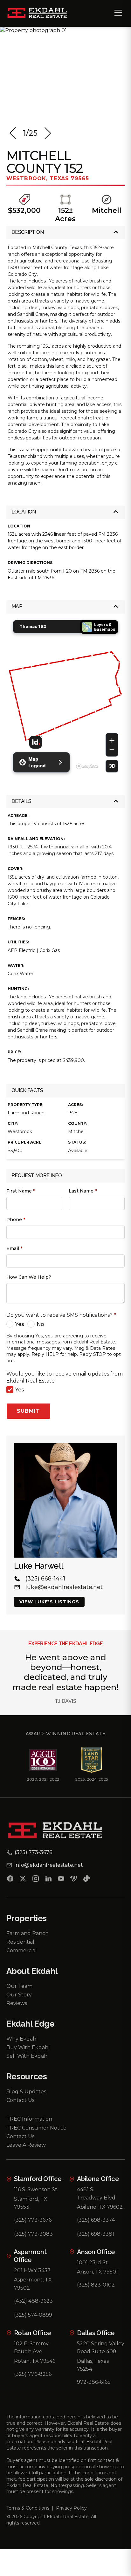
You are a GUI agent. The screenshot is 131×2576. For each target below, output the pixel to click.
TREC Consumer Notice (36, 2128)
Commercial (22, 1951)
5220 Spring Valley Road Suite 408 (101, 2348)
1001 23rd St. (93, 2263)
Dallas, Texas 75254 (93, 2365)
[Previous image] (13, 133)
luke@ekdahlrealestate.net (64, 1587)
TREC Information (29, 2119)
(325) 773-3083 (33, 2234)
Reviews (17, 2003)
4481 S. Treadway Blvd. (97, 2194)
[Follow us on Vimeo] (74, 1880)
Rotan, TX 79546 (35, 2361)
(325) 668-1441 (45, 1579)
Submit (28, 1411)
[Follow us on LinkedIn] (48, 1880)
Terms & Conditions (28, 2508)
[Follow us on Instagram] (36, 1880)
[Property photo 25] (65, 74)
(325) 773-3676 (33, 2220)
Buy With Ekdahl (28, 2047)
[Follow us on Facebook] (10, 1880)
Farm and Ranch (28, 1933)
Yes (20, 1324)
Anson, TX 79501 (97, 2272)
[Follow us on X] (23, 1880)
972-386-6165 (94, 2382)
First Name (21, 1191)
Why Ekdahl (22, 2039)
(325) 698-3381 (96, 2234)
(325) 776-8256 (33, 2374)
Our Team (19, 1986)
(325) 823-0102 (96, 2285)
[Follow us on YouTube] (61, 1880)
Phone (16, 1220)
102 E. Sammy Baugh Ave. (31, 2348)
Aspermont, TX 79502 (33, 2284)
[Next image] (48, 133)
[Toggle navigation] (118, 13)
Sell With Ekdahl (28, 2056)
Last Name (83, 1191)
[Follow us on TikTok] (86, 1880)
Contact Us (20, 2100)
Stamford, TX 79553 (31, 2203)
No (40, 1324)
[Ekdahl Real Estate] (41, 13)
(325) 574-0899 (33, 2315)
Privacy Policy (71, 2508)
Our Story (19, 1995)
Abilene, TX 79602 (100, 2207)
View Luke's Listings (49, 1602)
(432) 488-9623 (33, 2301)
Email (14, 1248)
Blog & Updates (26, 2092)
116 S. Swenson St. (36, 2189)
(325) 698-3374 (96, 2220)
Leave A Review (26, 2145)
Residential (20, 1942)
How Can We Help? (29, 1277)
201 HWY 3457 (32, 2270)
